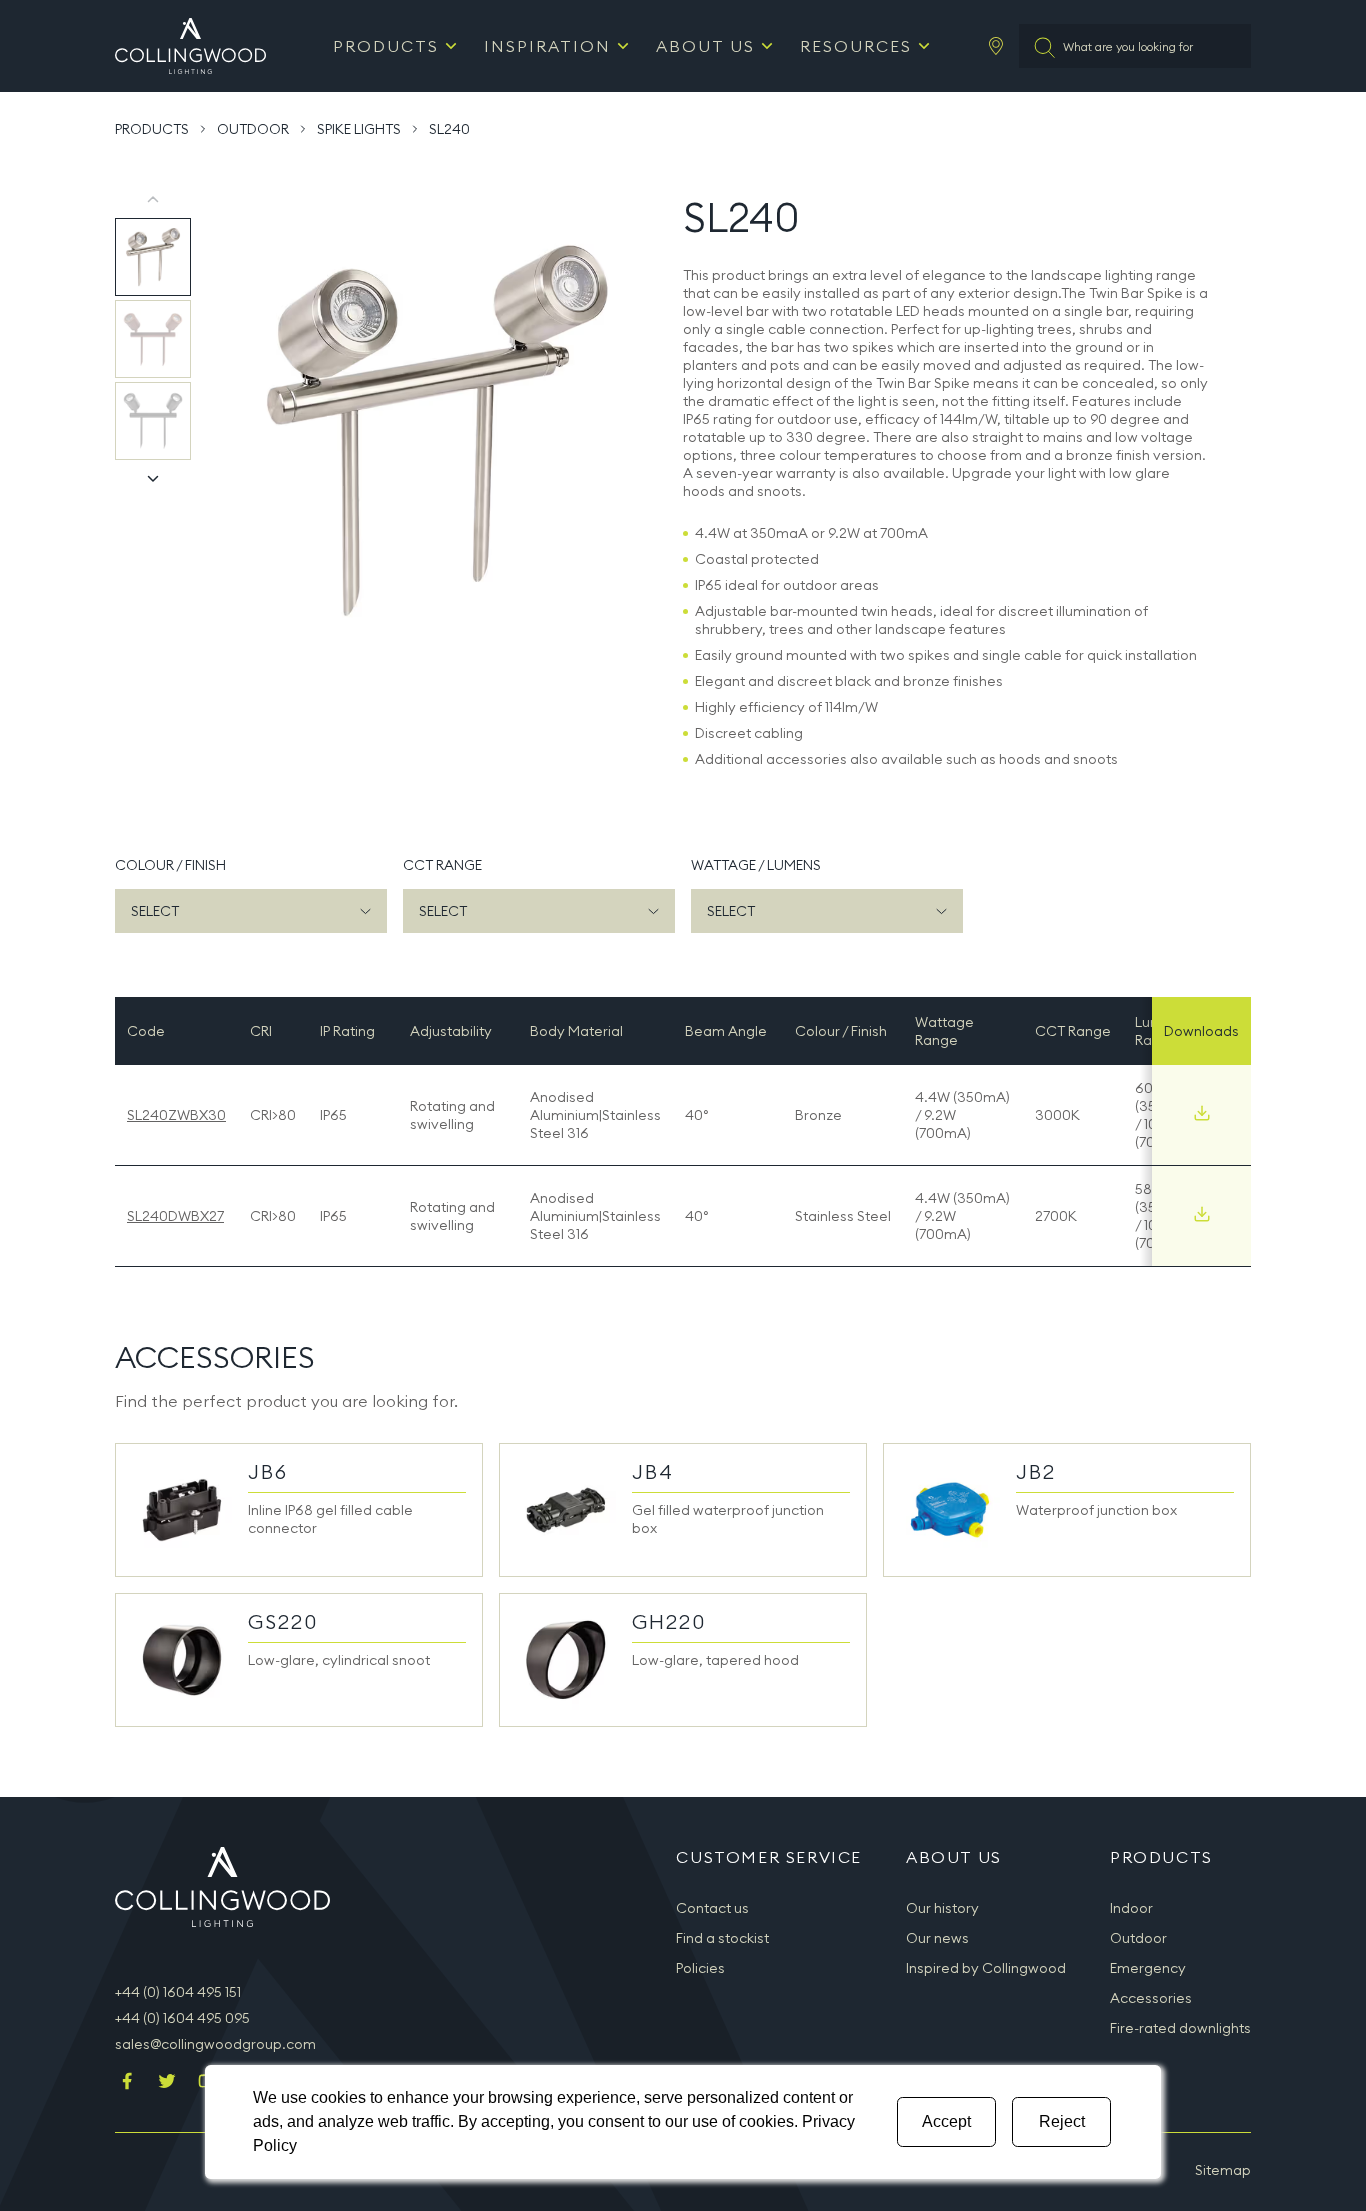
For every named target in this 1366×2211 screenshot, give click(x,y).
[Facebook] (127, 2083)
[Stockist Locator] (996, 46)
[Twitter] (167, 2083)
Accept (946, 2121)
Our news (937, 1938)
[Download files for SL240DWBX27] (1202, 1214)
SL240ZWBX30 (176, 1115)
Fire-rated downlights (1180, 2028)
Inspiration (547, 46)
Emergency (1148, 1968)
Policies (700, 1968)
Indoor (1131, 1908)
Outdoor (253, 129)
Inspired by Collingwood (986, 1968)
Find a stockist (722, 1938)
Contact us (712, 1908)
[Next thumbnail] (153, 478)
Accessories (1151, 1998)
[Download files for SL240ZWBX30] (1202, 1113)
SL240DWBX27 (175, 1216)
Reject (1062, 2121)
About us (705, 46)
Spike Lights (359, 129)
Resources (856, 46)
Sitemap (1223, 2170)
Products (386, 46)
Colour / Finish (170, 865)
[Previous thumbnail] (153, 200)
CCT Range (442, 865)
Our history (942, 1908)
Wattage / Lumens (756, 865)
